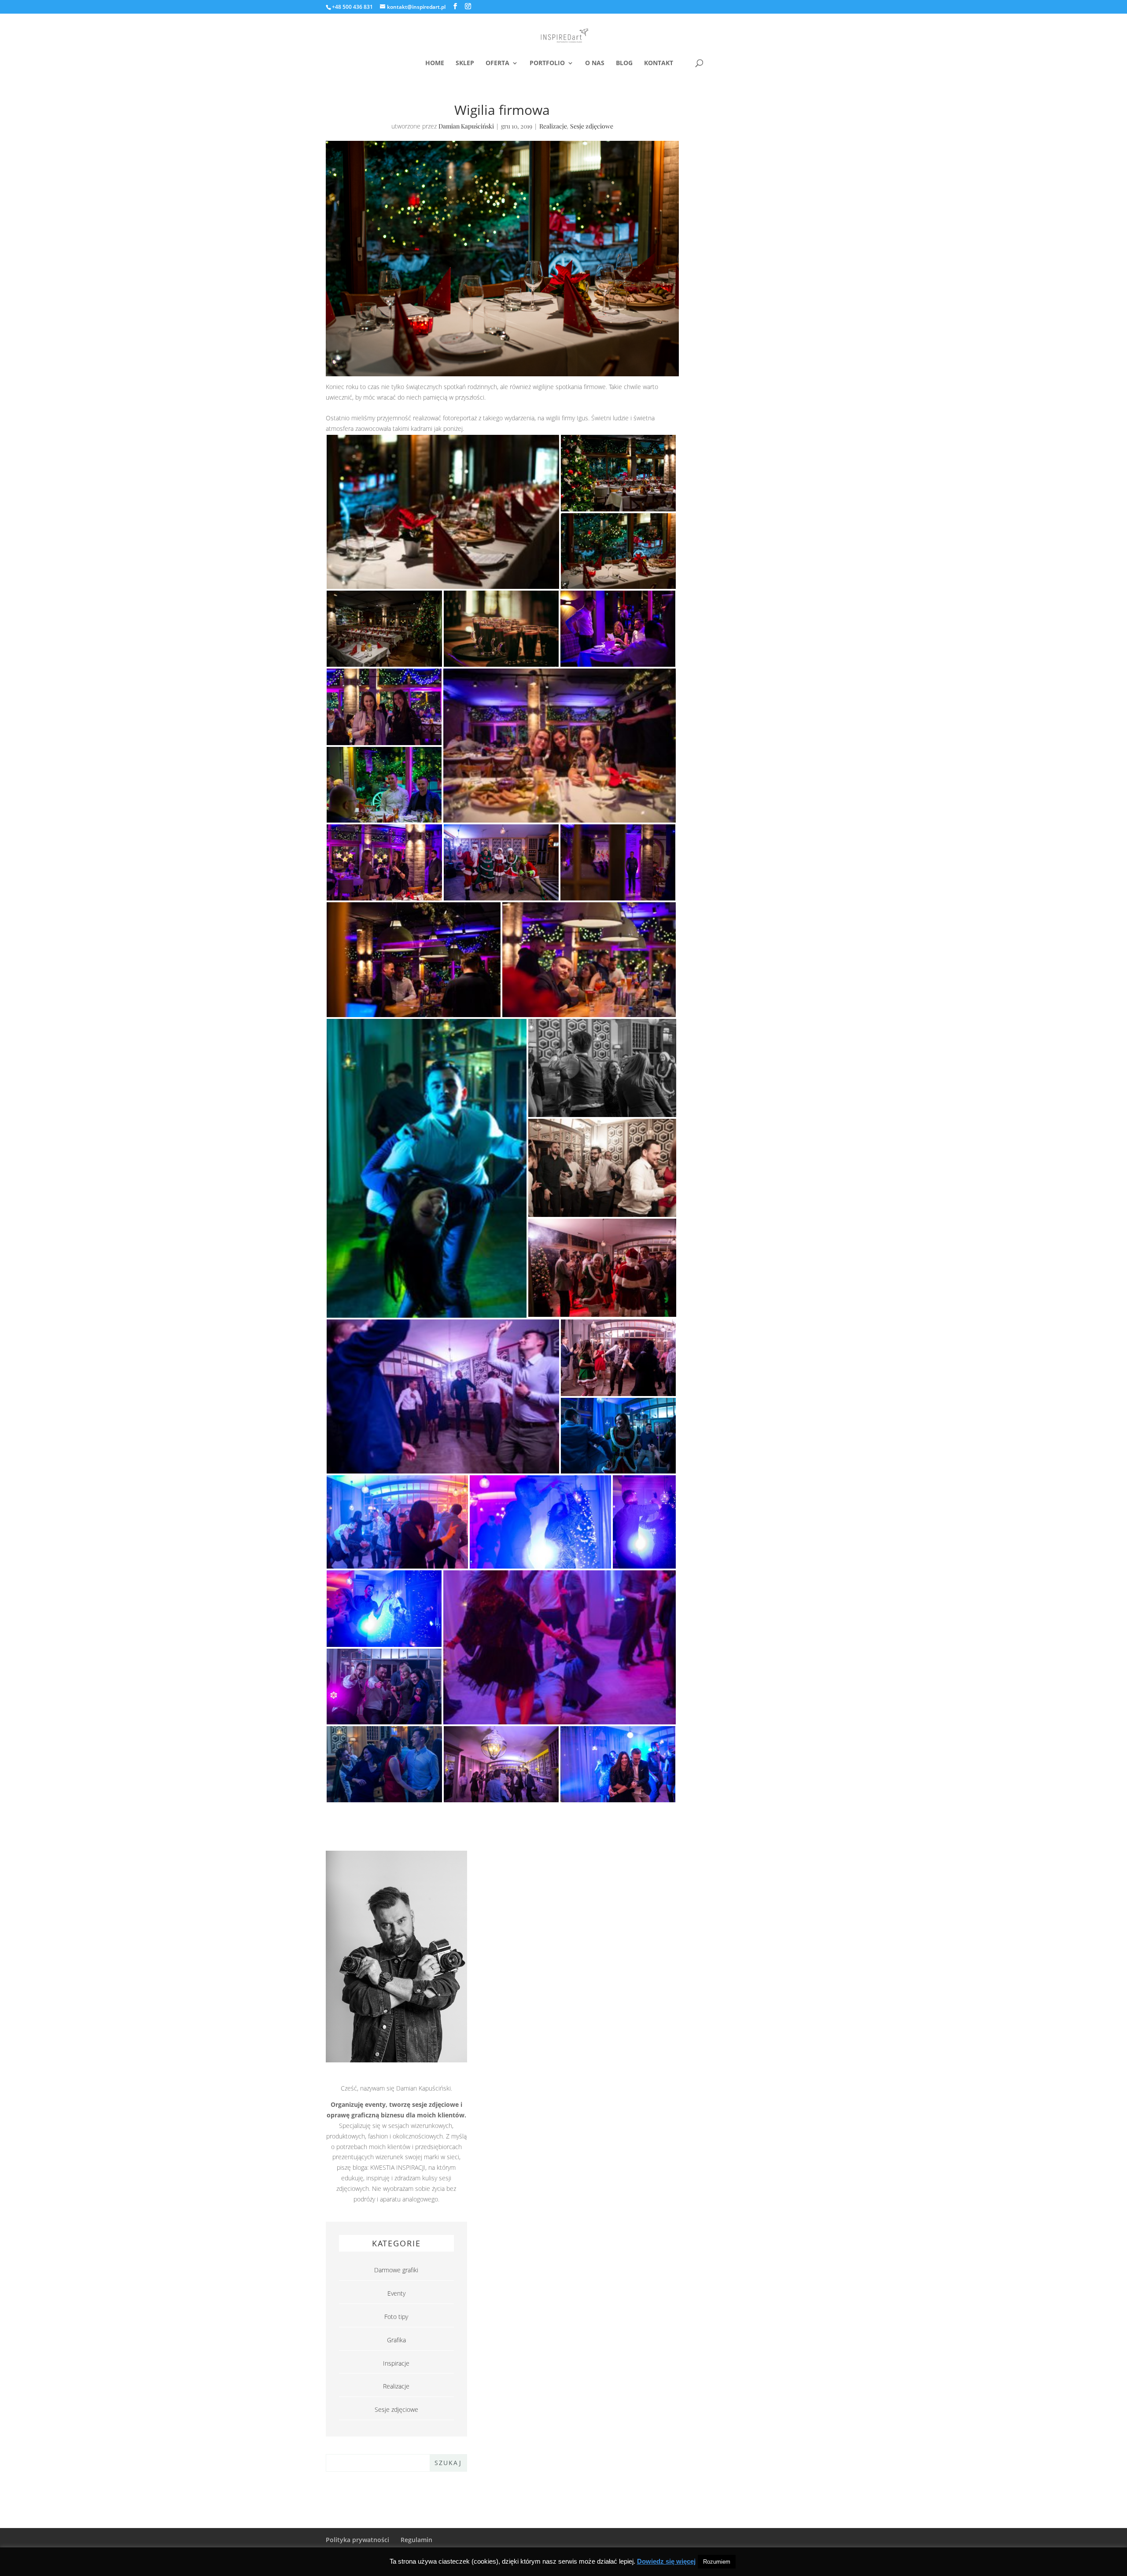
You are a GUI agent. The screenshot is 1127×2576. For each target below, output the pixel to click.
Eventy (396, 2293)
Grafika (396, 2340)
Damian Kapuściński (466, 126)
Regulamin (416, 2540)
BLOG (624, 63)
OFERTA (497, 63)
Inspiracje (396, 2363)
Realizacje (553, 126)
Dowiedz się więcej (666, 2561)
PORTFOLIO (547, 63)
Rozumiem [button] (717, 2562)
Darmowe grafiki (396, 2270)
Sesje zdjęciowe (592, 126)
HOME (435, 63)
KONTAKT (659, 63)
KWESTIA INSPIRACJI (398, 2167)
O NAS (595, 63)
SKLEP (465, 63)
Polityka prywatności (357, 2540)
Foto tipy (396, 2317)
